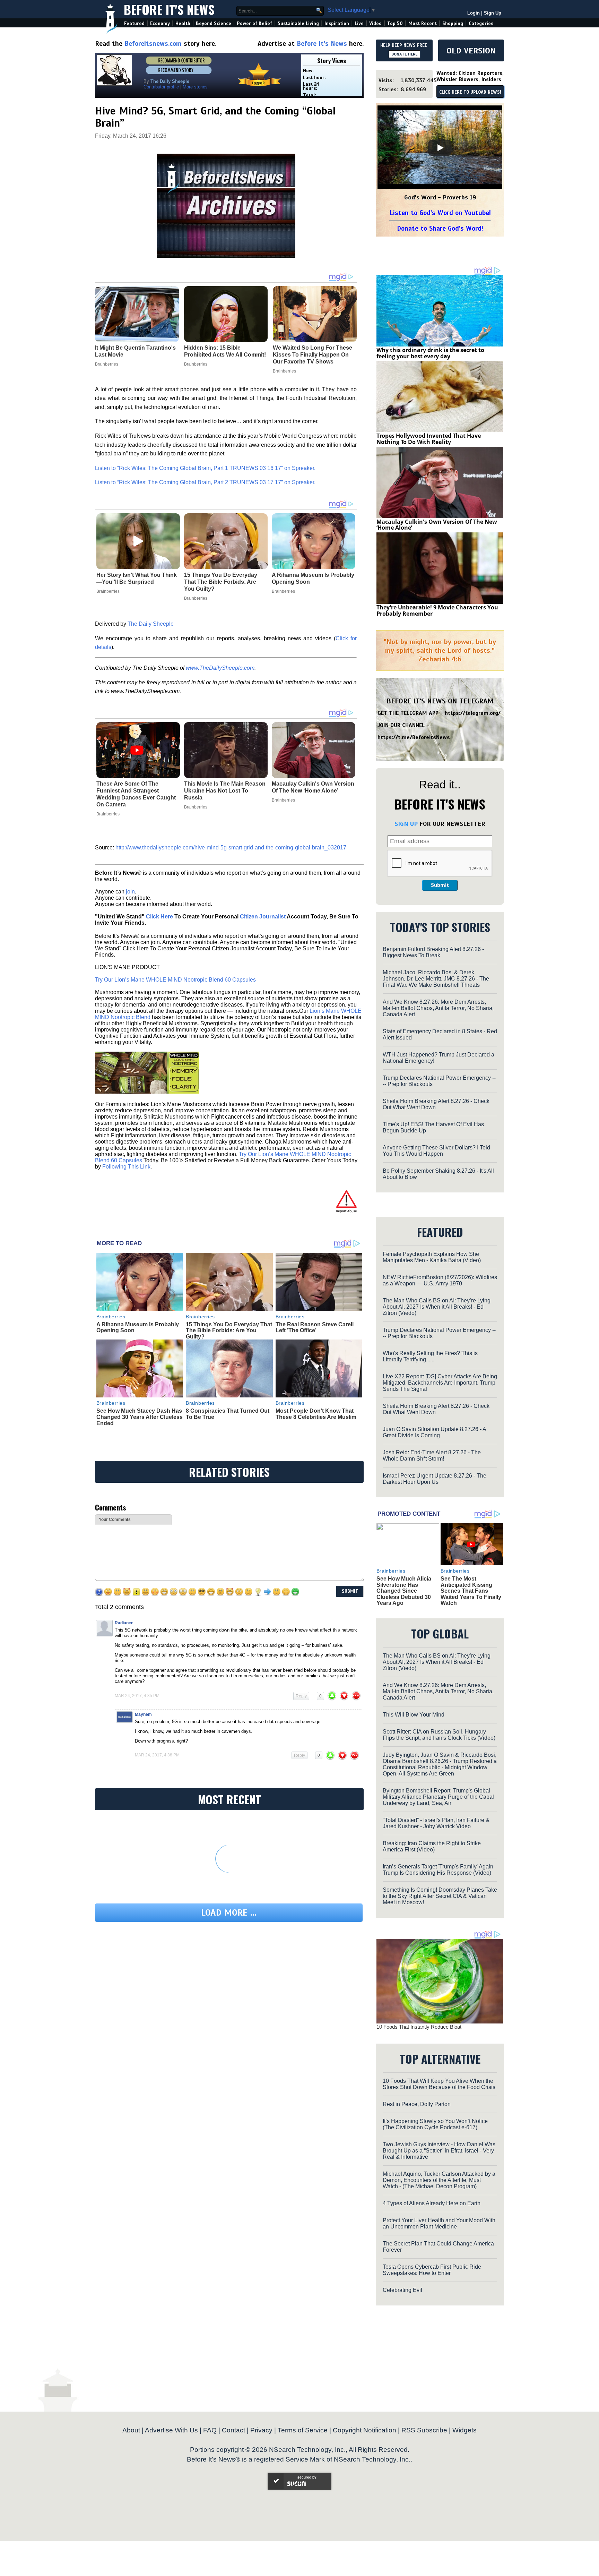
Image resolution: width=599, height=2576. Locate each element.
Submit (440, 885)
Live (359, 23)
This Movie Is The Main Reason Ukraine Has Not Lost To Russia (225, 791)
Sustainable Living (298, 23)
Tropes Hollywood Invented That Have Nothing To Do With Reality (429, 439)
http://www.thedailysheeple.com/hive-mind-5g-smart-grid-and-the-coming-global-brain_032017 (231, 848)
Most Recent (423, 23)
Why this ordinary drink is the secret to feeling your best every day (430, 353)
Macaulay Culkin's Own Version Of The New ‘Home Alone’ (313, 787)
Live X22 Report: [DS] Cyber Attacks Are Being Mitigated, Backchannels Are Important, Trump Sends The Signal (440, 1383)
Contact (233, 2430)
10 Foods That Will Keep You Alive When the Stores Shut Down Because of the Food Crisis (439, 2084)
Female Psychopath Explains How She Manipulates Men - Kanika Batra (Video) (432, 1257)
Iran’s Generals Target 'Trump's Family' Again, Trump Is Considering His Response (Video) (439, 1870)
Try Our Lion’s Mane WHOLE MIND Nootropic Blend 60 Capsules (175, 980)
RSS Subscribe (424, 2430)
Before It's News (169, 9)
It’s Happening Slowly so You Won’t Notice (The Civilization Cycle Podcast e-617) (435, 2124)
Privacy (261, 2430)
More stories (195, 87)
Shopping (453, 23)
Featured (134, 23)
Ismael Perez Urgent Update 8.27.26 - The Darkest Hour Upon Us (435, 1479)
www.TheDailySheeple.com (220, 668)
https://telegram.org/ (473, 713)
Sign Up (493, 13)
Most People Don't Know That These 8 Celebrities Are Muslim (316, 1414)
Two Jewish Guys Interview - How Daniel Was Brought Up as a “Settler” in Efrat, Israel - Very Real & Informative (439, 2151)
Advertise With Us (171, 2430)
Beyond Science (214, 23)
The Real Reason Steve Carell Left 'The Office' (315, 1328)
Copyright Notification (364, 2430)
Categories (481, 23)
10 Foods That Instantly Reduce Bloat (419, 2027)
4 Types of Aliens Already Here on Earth (432, 2203)
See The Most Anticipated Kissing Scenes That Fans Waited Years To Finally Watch (471, 1591)
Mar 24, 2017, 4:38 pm (157, 1755)
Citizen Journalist (263, 917)
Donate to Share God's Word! (440, 228)
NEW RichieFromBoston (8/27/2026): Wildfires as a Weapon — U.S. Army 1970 (440, 1280)
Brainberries (108, 591)
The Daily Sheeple (151, 624)
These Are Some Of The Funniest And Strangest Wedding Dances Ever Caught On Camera (136, 794)
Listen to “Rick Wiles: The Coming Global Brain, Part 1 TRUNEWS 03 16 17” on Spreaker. (205, 468)
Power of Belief (254, 23)
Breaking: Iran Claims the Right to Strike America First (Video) (432, 1846)
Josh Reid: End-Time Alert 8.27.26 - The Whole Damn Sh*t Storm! (432, 1456)
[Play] (440, 148)
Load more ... (229, 1913)
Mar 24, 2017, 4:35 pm (137, 1696)
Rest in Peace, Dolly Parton (417, 2104)
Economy (160, 23)
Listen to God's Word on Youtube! (440, 213)
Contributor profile (161, 87)
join (130, 892)
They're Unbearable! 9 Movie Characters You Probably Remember (437, 610)
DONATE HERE (404, 54)
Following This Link (126, 1167)
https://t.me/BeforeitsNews (414, 737)
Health (183, 23)
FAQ (210, 2430)
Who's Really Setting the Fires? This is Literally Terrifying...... (430, 1356)
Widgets (465, 2430)
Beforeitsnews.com (153, 44)
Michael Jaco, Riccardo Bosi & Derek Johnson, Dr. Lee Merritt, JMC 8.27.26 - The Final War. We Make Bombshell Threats (436, 979)
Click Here (159, 917)
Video (375, 23)
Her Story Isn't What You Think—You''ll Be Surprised (137, 578)
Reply (301, 1696)
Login (474, 13)
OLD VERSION (471, 51)
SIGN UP (406, 824)
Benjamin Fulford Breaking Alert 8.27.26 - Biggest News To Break (433, 952)
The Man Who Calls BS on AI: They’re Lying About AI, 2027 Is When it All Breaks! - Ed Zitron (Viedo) (437, 1307)
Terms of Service (303, 2430)
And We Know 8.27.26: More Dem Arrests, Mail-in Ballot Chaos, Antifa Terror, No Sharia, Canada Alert (438, 1008)
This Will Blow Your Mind (414, 1715)
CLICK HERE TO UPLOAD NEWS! (470, 92)
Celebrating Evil (402, 2290)
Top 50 (395, 23)
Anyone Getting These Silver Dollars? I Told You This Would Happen (436, 1151)
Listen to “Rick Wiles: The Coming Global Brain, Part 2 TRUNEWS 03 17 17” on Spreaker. (205, 482)
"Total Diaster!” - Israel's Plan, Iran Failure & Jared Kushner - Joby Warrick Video (436, 1823)
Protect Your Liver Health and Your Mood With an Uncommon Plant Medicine (439, 2223)
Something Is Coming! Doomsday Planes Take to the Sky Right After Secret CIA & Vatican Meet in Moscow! (440, 1896)
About (131, 2430)
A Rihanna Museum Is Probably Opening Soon (313, 578)
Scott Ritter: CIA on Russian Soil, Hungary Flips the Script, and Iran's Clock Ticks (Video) (439, 1735)
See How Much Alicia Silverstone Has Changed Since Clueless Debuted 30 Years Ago (404, 1591)
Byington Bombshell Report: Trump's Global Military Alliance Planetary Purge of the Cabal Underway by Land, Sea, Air (438, 1797)
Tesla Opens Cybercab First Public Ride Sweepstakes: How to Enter (432, 2270)
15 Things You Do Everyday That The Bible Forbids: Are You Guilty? (221, 582)
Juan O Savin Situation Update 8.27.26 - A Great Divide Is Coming (434, 1432)
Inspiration (337, 23)
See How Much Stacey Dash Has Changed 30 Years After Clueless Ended (140, 1417)
